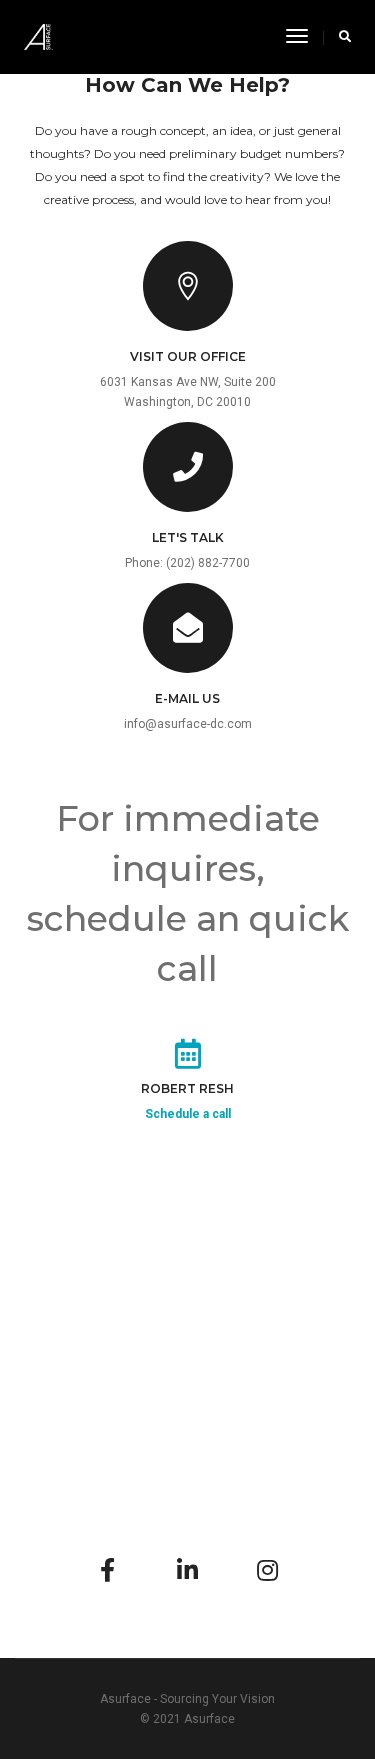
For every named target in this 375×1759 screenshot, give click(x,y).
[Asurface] (38, 36)
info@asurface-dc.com (188, 724)
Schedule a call (188, 1114)
